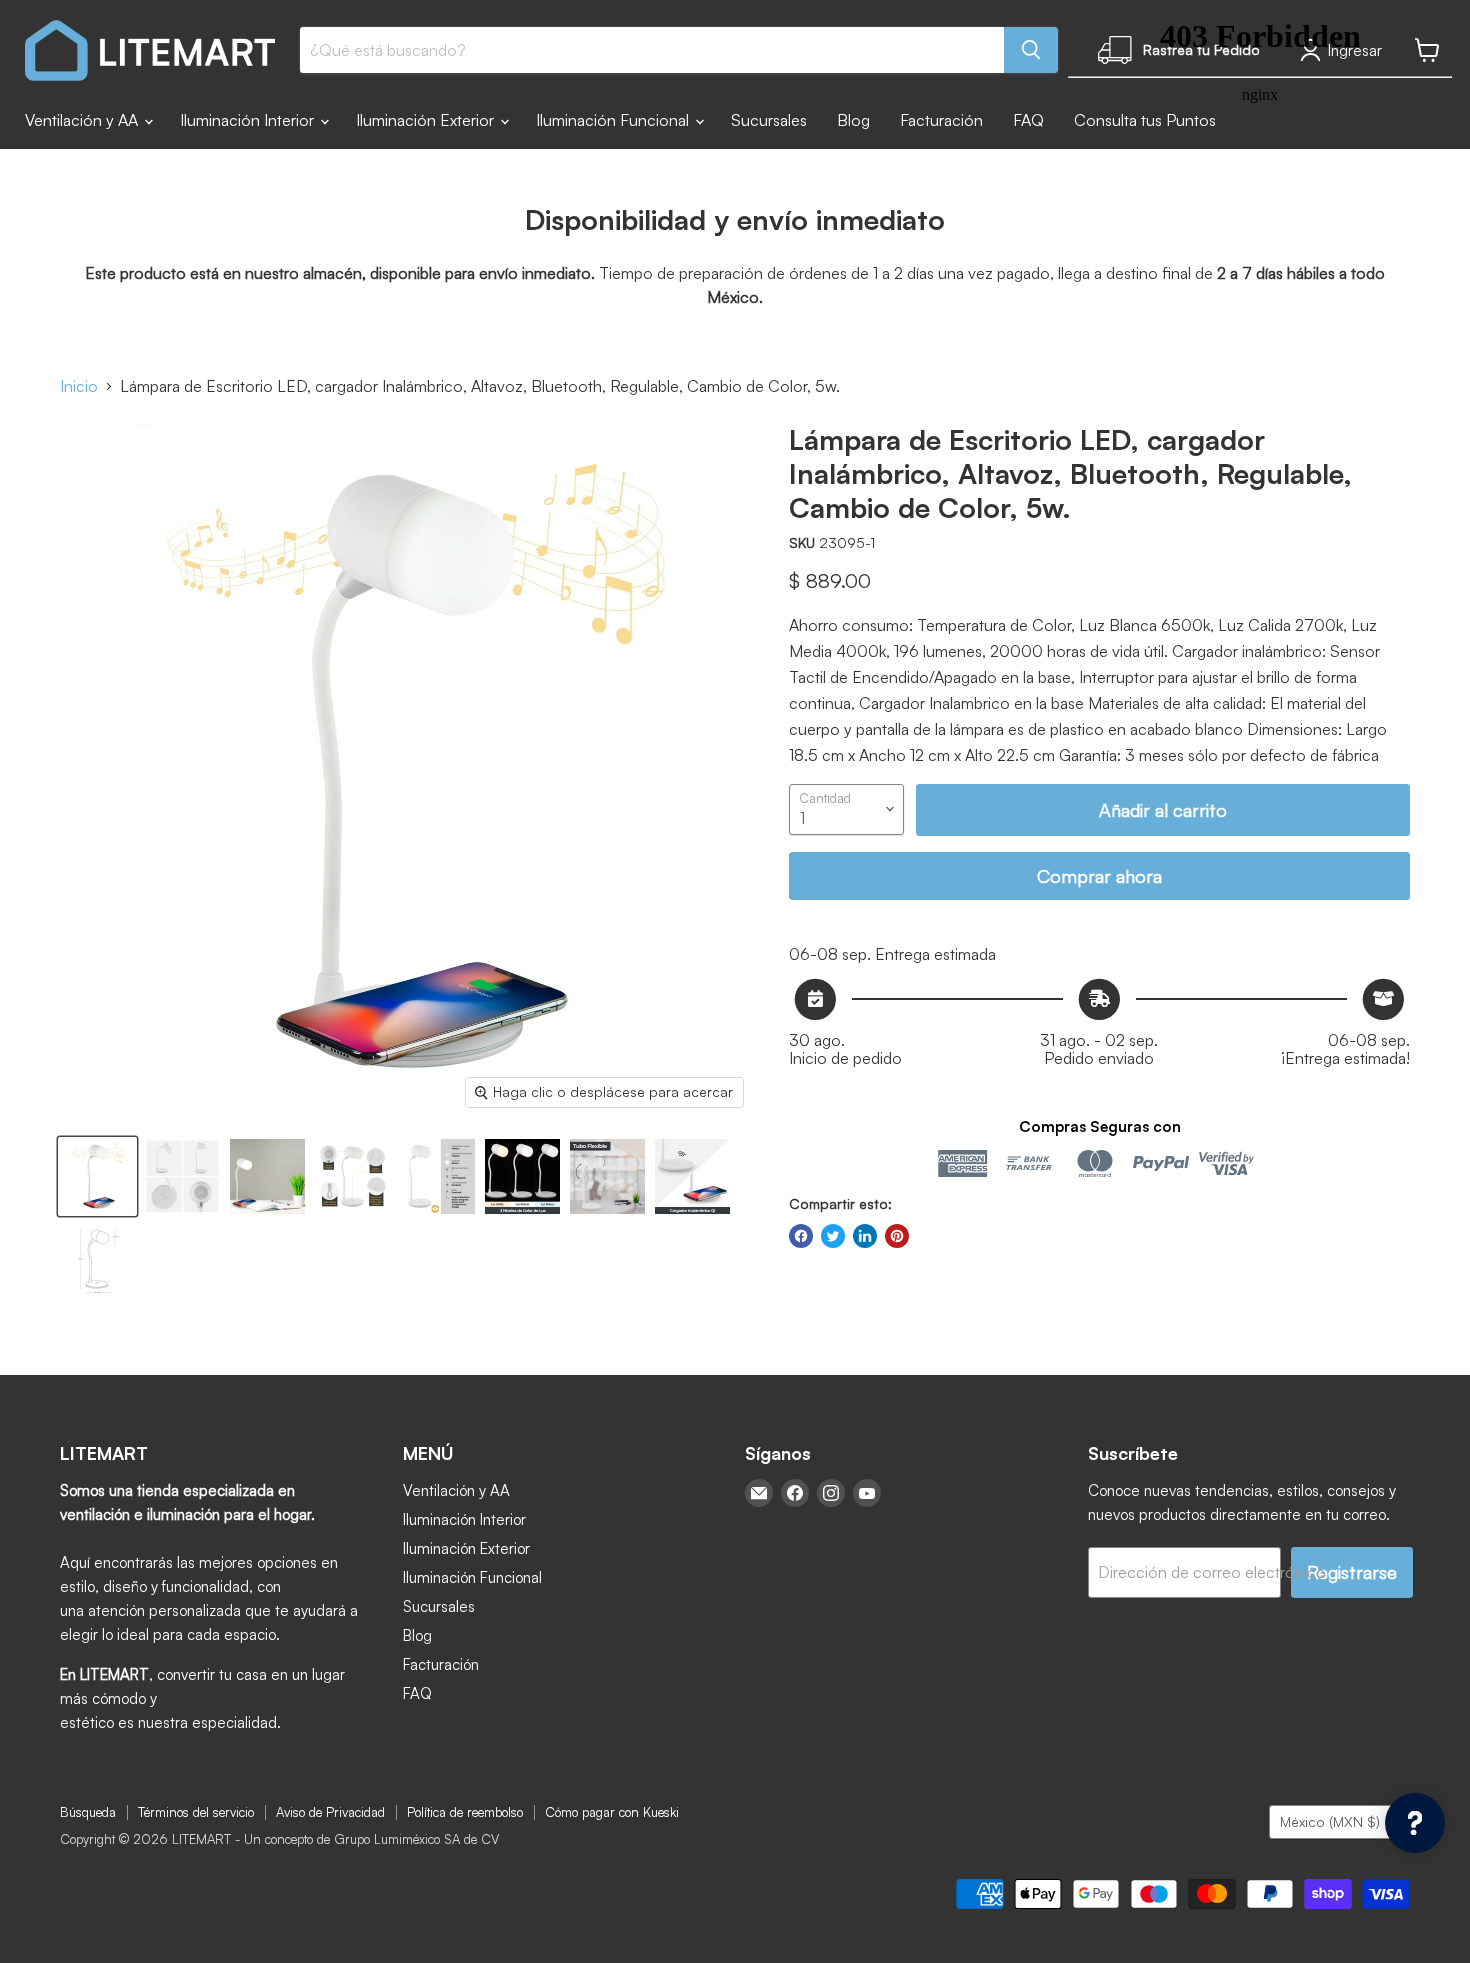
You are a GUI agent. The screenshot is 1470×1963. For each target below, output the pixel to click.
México (1330, 1821)
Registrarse (1352, 1572)
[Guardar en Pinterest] (897, 1236)
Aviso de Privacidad (330, 1812)
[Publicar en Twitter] (833, 1236)
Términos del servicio (196, 1812)
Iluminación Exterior (427, 120)
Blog (853, 120)
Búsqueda (88, 1812)
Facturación (941, 120)
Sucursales (769, 120)
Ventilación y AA (83, 120)
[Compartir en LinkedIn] (865, 1236)
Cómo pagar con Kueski (612, 1812)
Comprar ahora (1099, 876)
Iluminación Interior (249, 120)
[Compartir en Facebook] (801, 1236)
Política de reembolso (465, 1812)
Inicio (79, 386)
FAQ (1028, 120)
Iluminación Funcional (614, 120)
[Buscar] (1031, 50)
